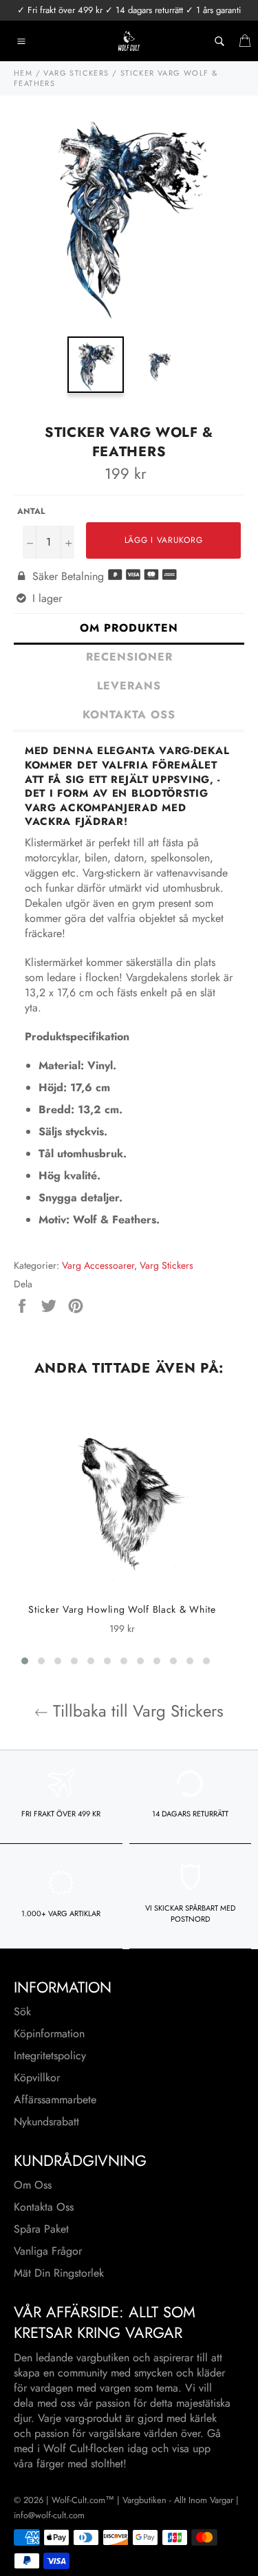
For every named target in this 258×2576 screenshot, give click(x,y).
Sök (22, 2011)
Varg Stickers (166, 1265)
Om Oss (33, 2185)
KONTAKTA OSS (129, 715)
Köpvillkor (37, 2078)
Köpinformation (49, 2033)
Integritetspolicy (50, 2056)
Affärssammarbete (55, 2100)
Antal (31, 512)
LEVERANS (129, 686)
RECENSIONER (129, 657)
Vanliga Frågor (48, 2251)
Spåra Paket (41, 2229)
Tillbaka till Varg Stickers (136, 1711)
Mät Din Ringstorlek (59, 2273)
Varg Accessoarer (98, 1265)
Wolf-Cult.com (78, 2500)
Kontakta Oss (44, 2207)
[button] (25, 1661)
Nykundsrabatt (46, 2122)
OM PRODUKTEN (129, 628)
